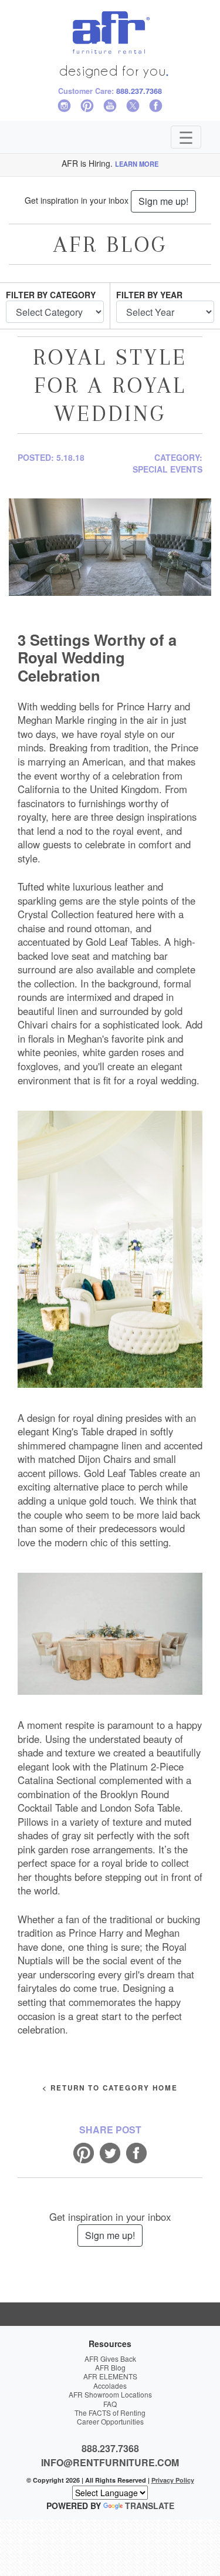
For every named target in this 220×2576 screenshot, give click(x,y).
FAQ (110, 2404)
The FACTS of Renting (110, 2413)
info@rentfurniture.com (110, 2462)
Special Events (167, 469)
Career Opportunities (110, 2421)
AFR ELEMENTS (110, 2376)
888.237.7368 (139, 91)
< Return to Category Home (110, 2088)
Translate (150, 2506)
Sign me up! (163, 201)
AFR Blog (110, 2367)
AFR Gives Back (110, 2358)
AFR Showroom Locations (110, 2394)
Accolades (110, 2386)
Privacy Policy (173, 2480)
